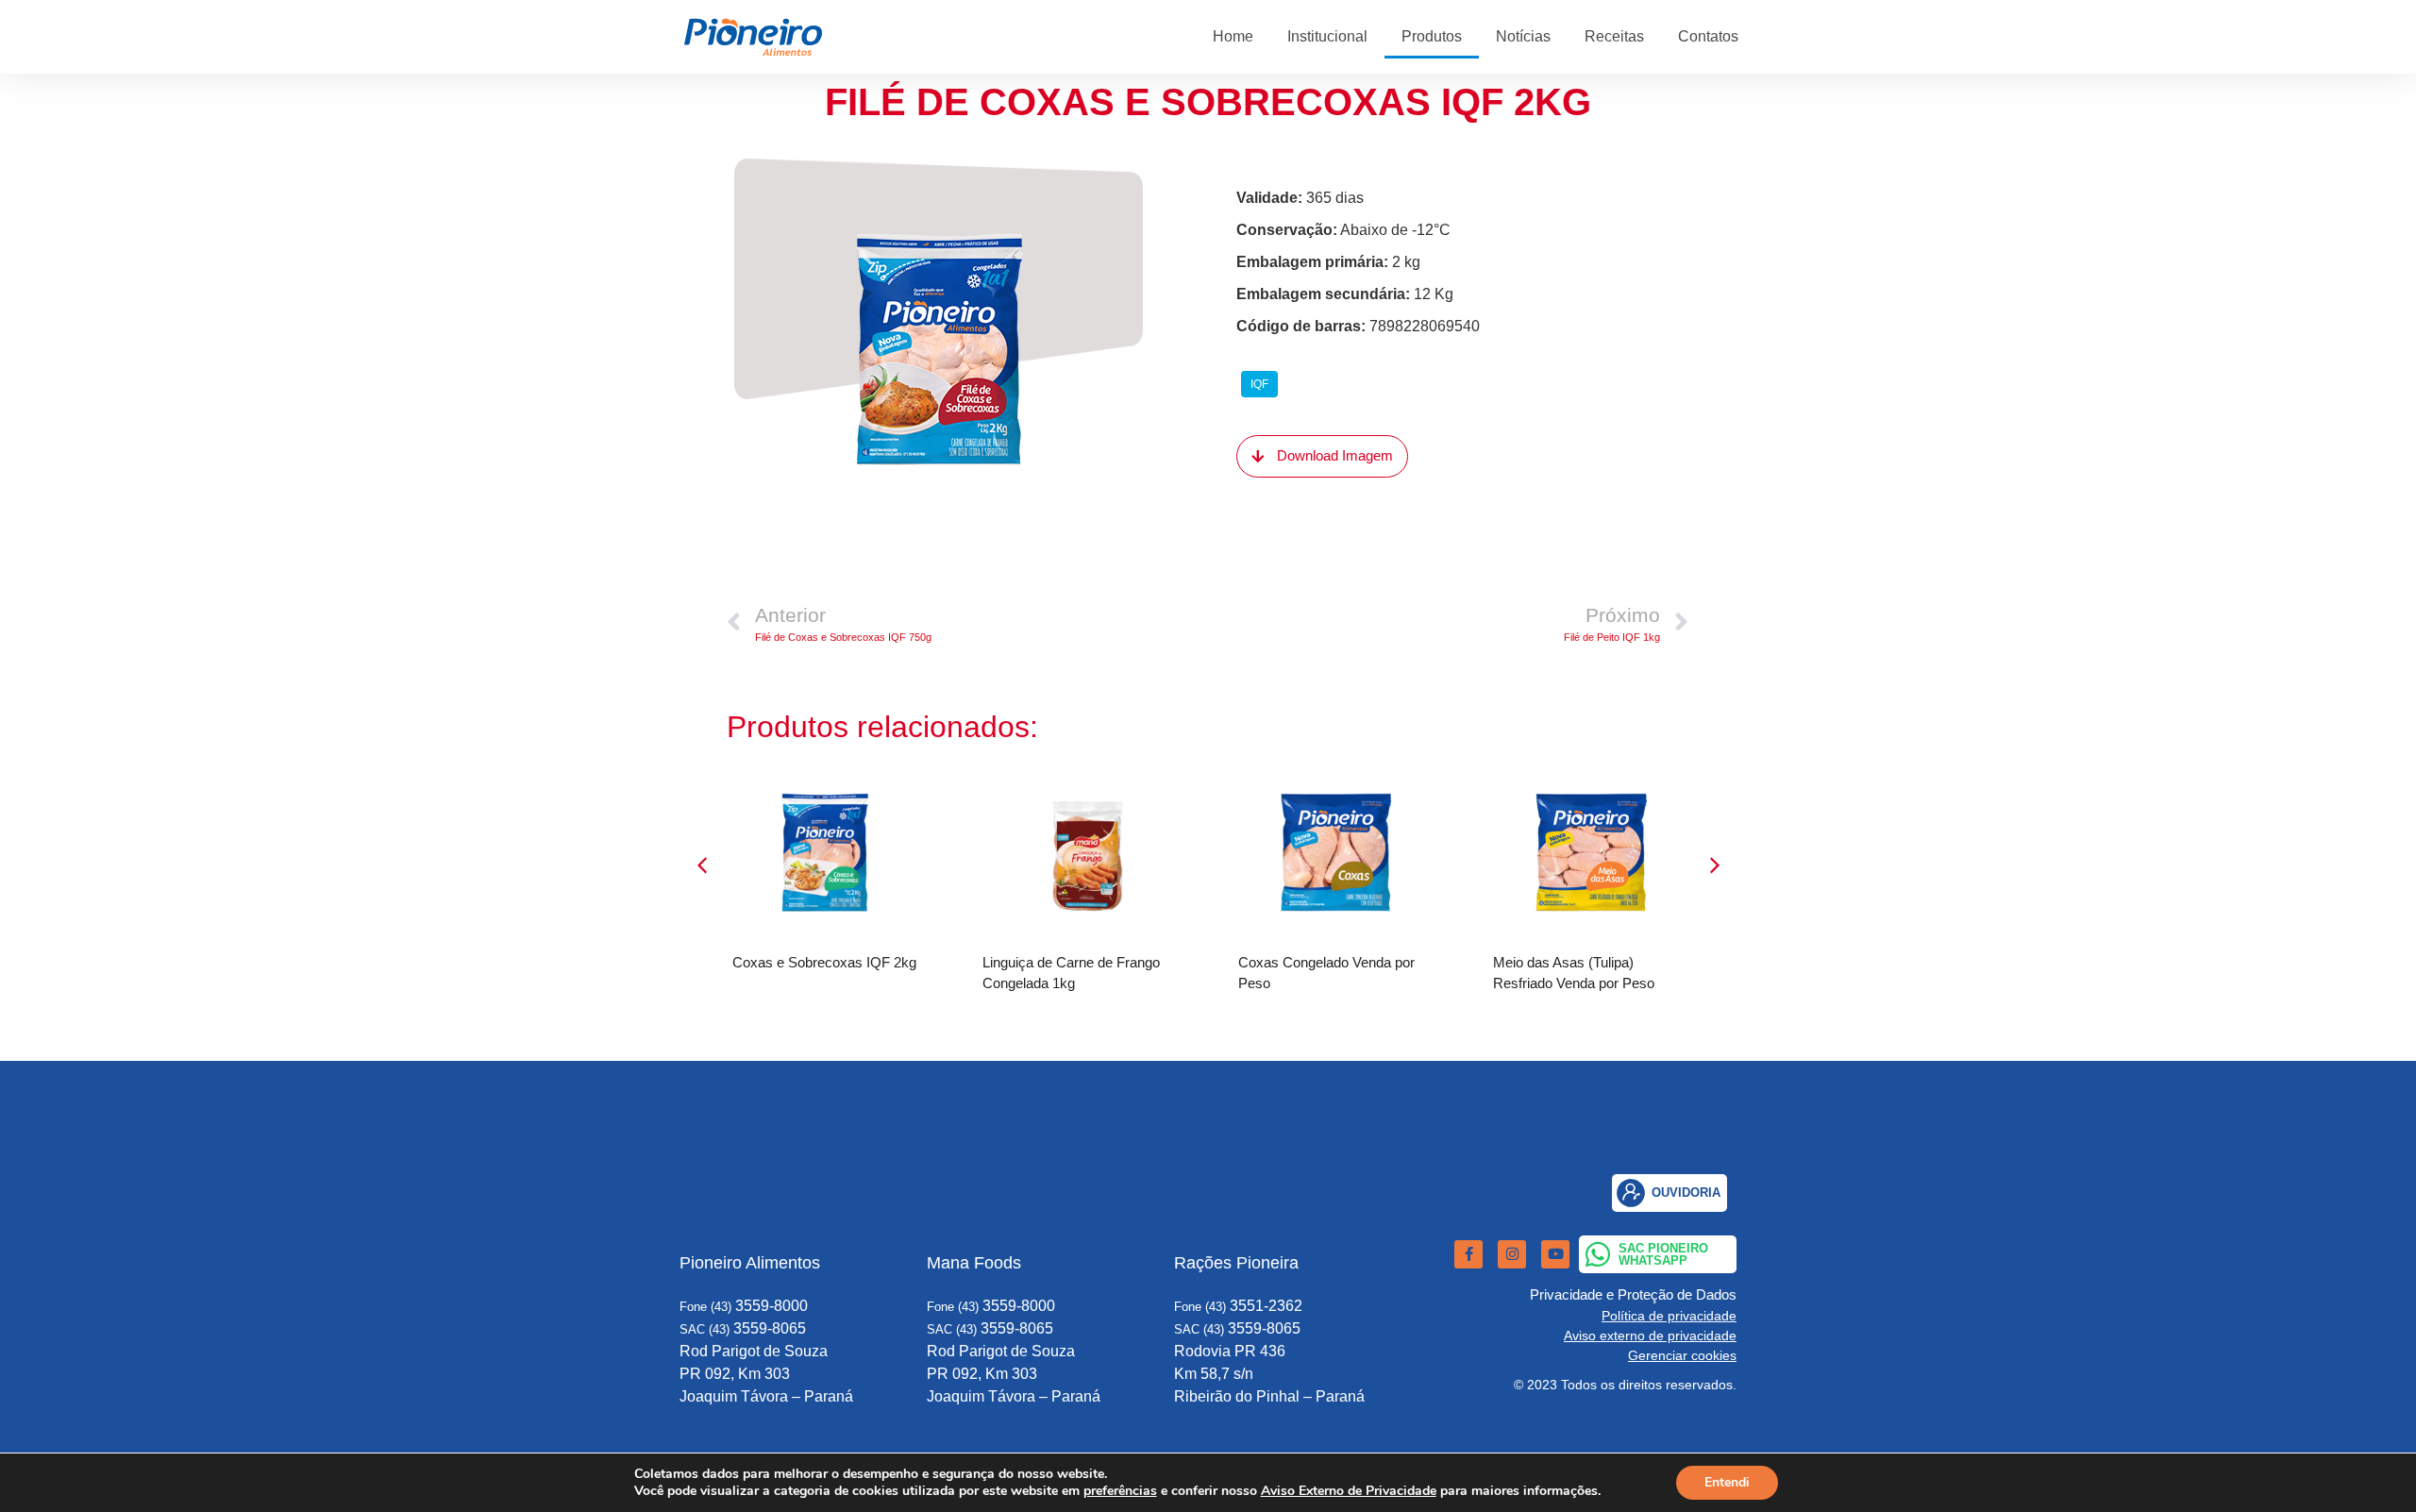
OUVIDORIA (1686, 1193)
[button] (1715, 865)
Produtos (1432, 36)
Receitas (1614, 36)
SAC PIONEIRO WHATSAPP (1663, 1254)
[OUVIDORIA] (1631, 1193)
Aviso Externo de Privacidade (1349, 1491)
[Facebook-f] (1468, 1254)
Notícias (1523, 36)
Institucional (1327, 36)
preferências (1120, 1491)
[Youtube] (1555, 1254)
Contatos (1708, 36)
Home (1233, 36)
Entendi (1727, 1482)
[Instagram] (1512, 1254)
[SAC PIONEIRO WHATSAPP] (1598, 1254)
